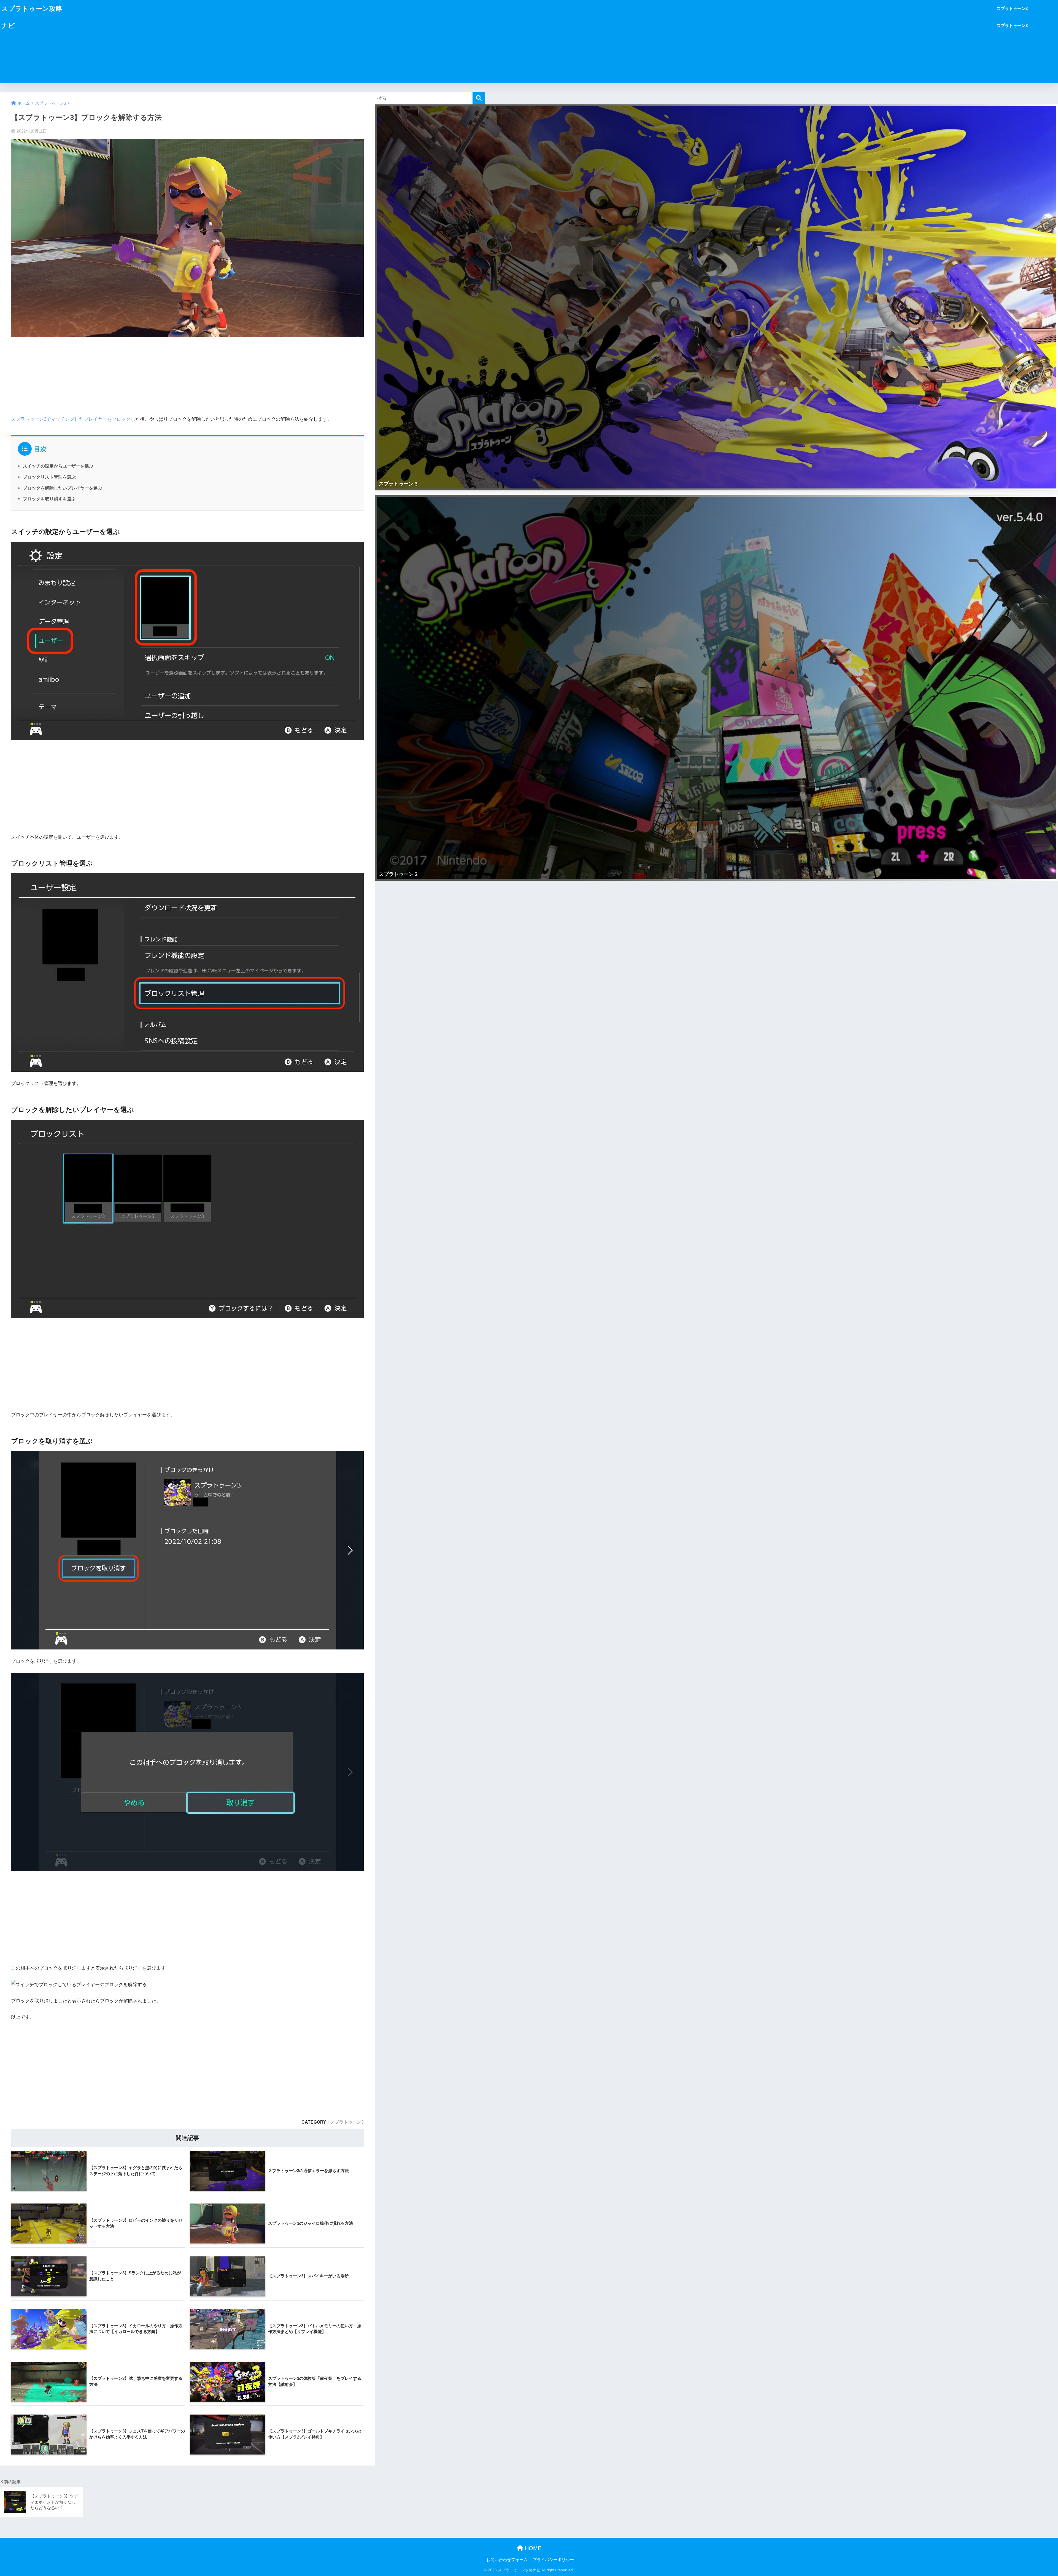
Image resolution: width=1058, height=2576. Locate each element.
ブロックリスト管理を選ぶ (49, 477)
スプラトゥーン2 (1012, 8)
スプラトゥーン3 (1012, 25)
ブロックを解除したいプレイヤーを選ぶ (63, 488)
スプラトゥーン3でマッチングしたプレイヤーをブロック (71, 419)
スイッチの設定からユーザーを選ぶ (58, 466)
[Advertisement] (531, 41)
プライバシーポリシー (553, 2560)
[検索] (479, 98)
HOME (532, 2548)
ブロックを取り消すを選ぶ (49, 499)
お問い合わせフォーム (507, 2560)
